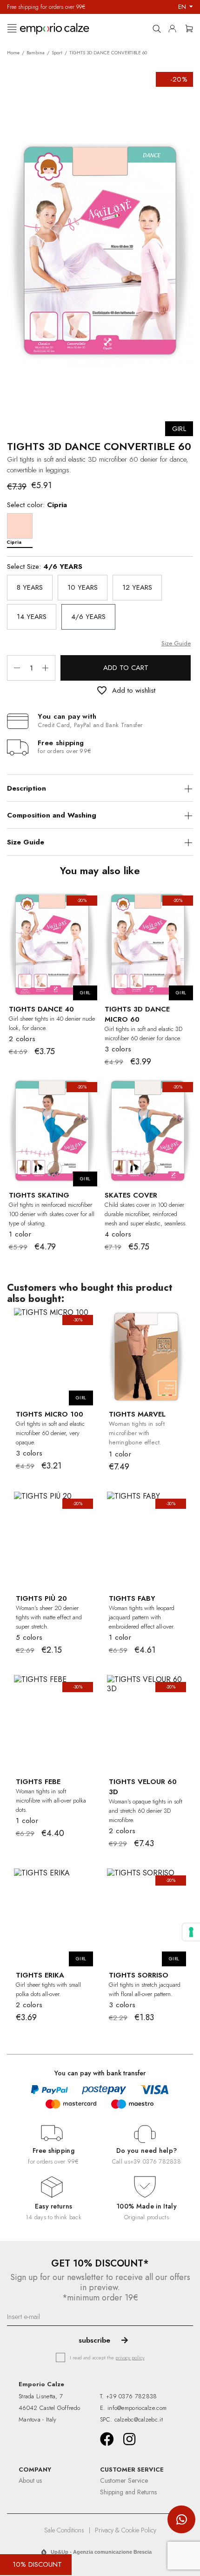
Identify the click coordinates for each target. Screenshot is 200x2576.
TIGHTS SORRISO (139, 1975)
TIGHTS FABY (132, 1598)
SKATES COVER (131, 1195)
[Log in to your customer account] (175, 27)
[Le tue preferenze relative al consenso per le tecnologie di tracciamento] (191, 1932)
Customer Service (124, 2480)
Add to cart (126, 668)
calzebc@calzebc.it (139, 2419)
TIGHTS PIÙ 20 (41, 1598)
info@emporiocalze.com (137, 2408)
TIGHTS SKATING (39, 1195)
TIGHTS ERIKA (40, 1975)
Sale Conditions (64, 2530)
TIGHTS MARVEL (137, 1414)
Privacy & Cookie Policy (126, 2530)
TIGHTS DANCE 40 (41, 1009)
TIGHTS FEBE (38, 1782)
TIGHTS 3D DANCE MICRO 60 (137, 1014)
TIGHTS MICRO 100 (50, 1414)
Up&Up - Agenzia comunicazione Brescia (101, 2552)
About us (30, 2480)
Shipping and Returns (128, 2492)
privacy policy (130, 2357)
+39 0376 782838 (156, 2161)
